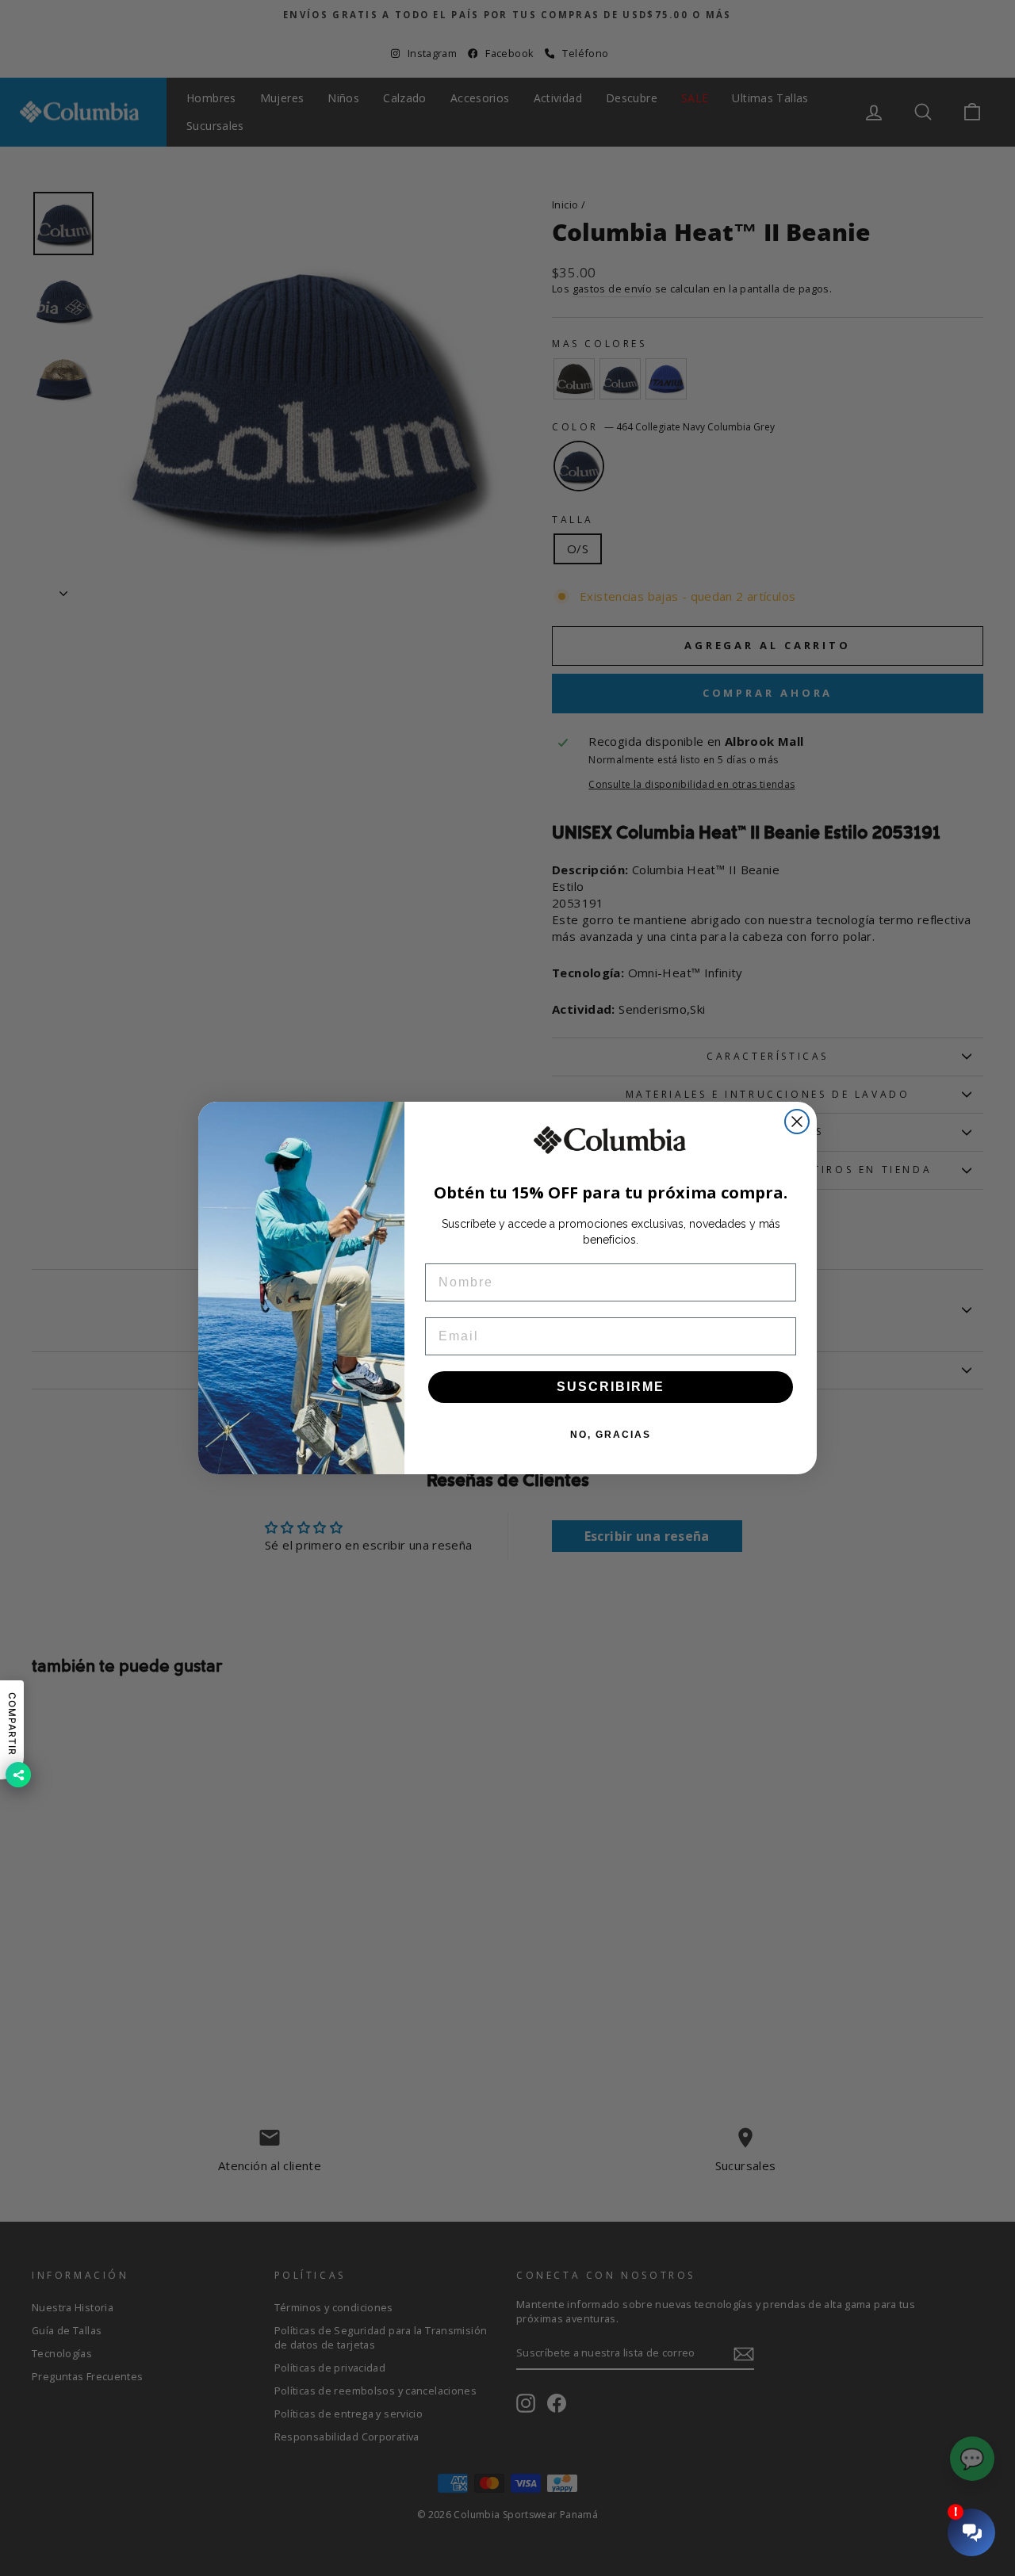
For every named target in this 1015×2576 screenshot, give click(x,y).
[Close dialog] (797, 1122)
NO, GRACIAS (611, 1435)
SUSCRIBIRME (611, 1387)
